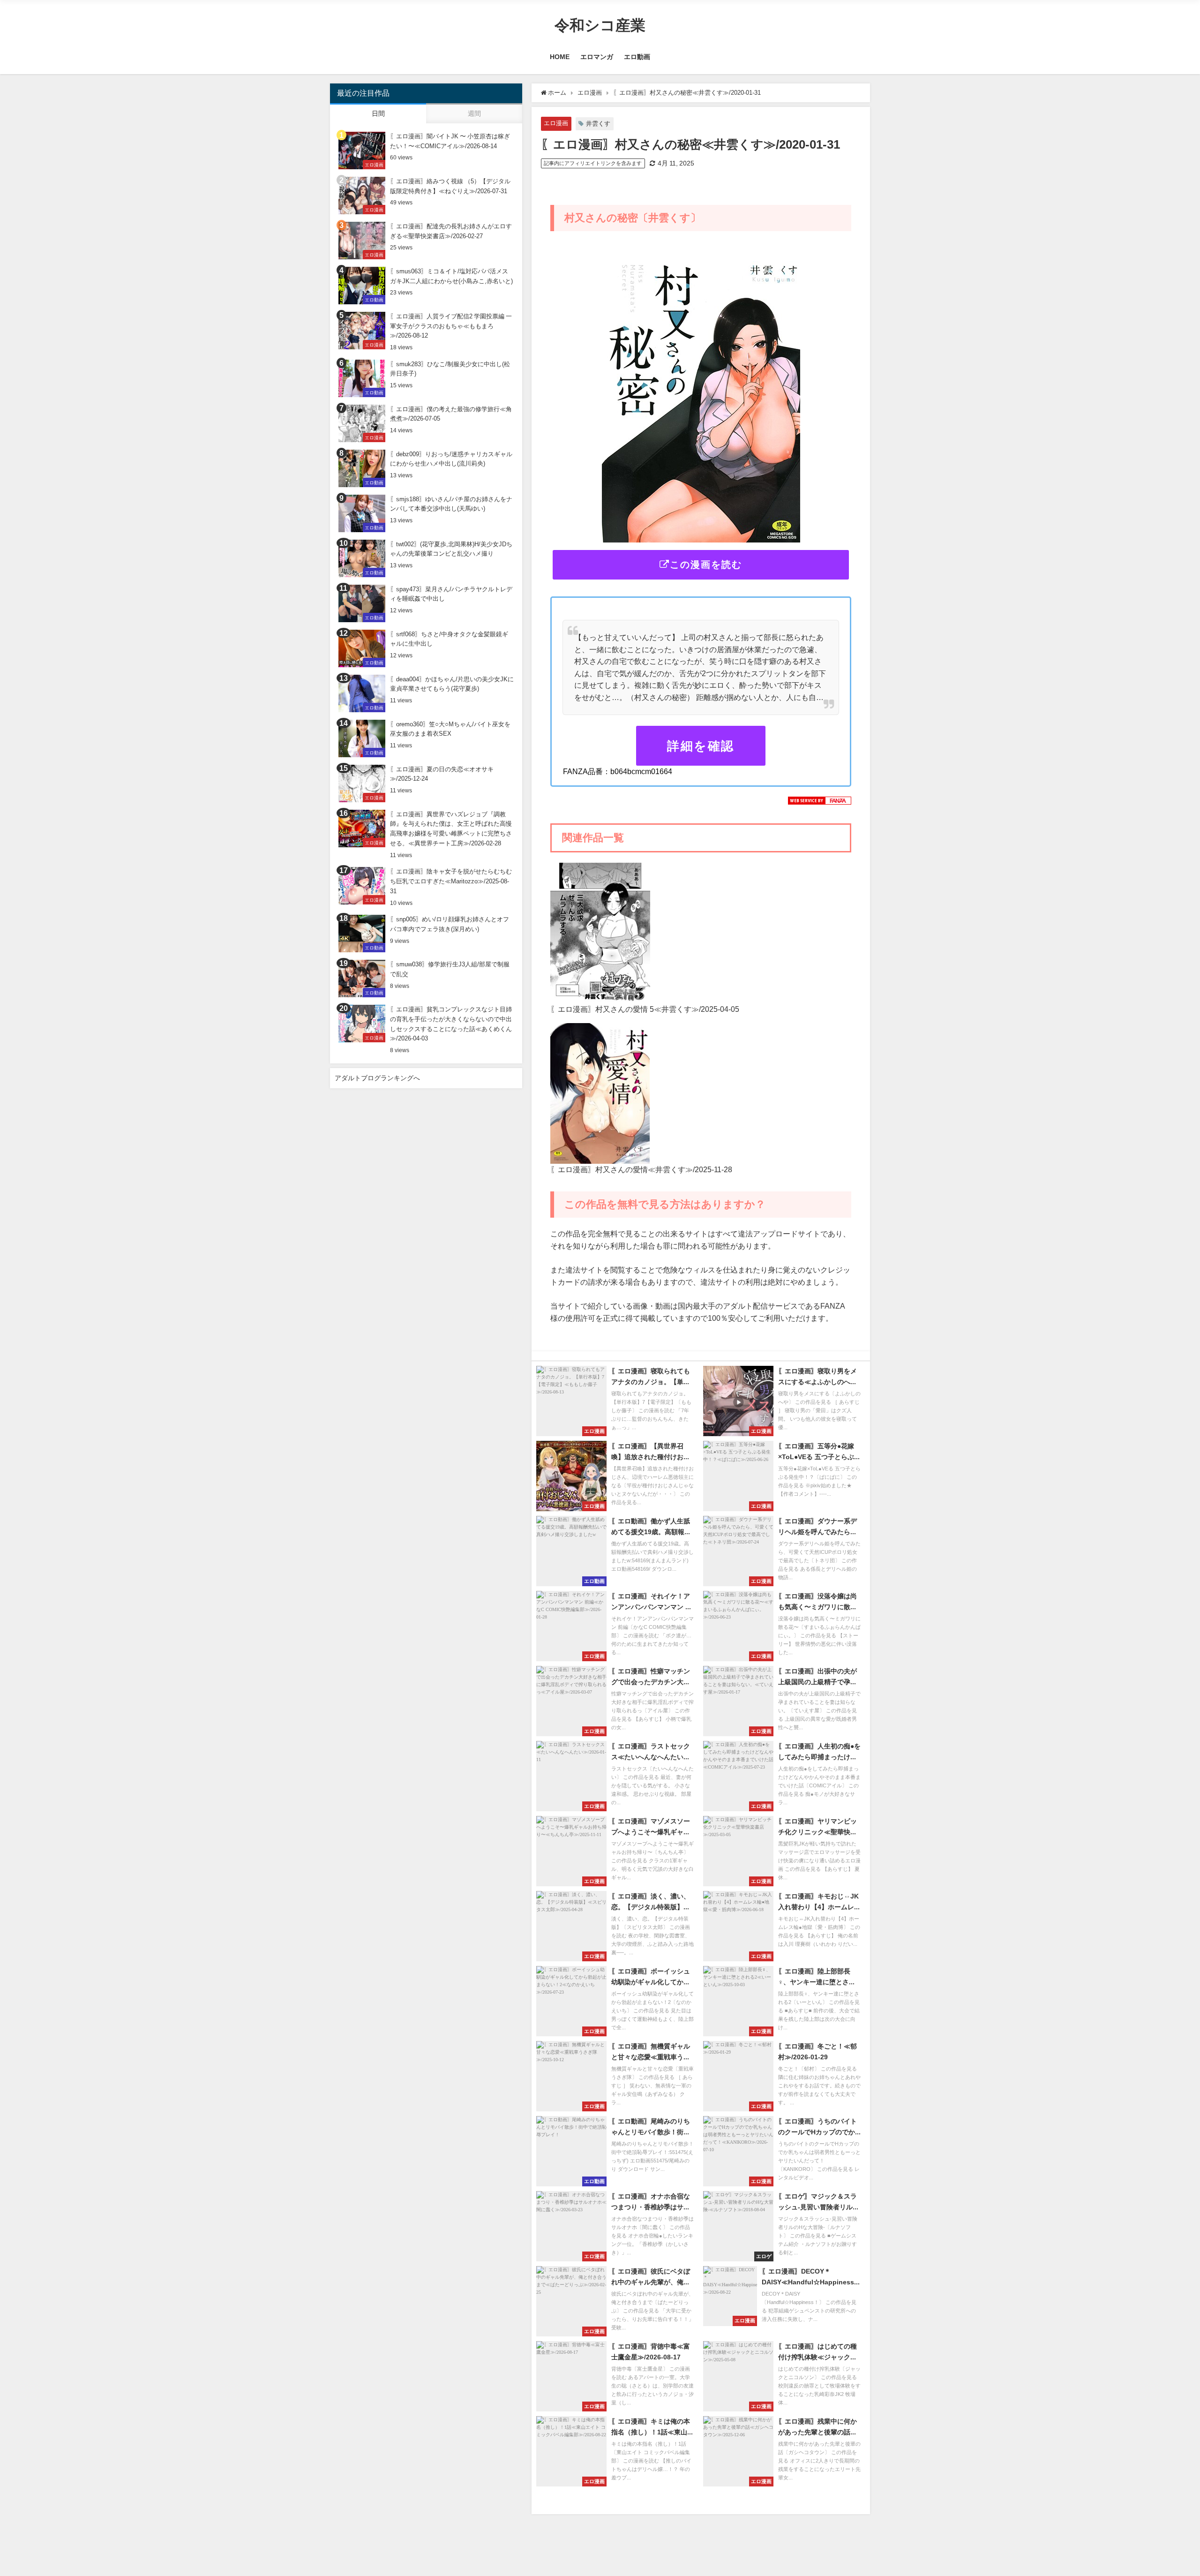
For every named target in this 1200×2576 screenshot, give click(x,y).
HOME (560, 57)
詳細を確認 (701, 746)
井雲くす (598, 124)
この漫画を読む (706, 565)
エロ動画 (637, 57)
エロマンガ (597, 57)
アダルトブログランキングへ (377, 1078)
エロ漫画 (556, 123)
